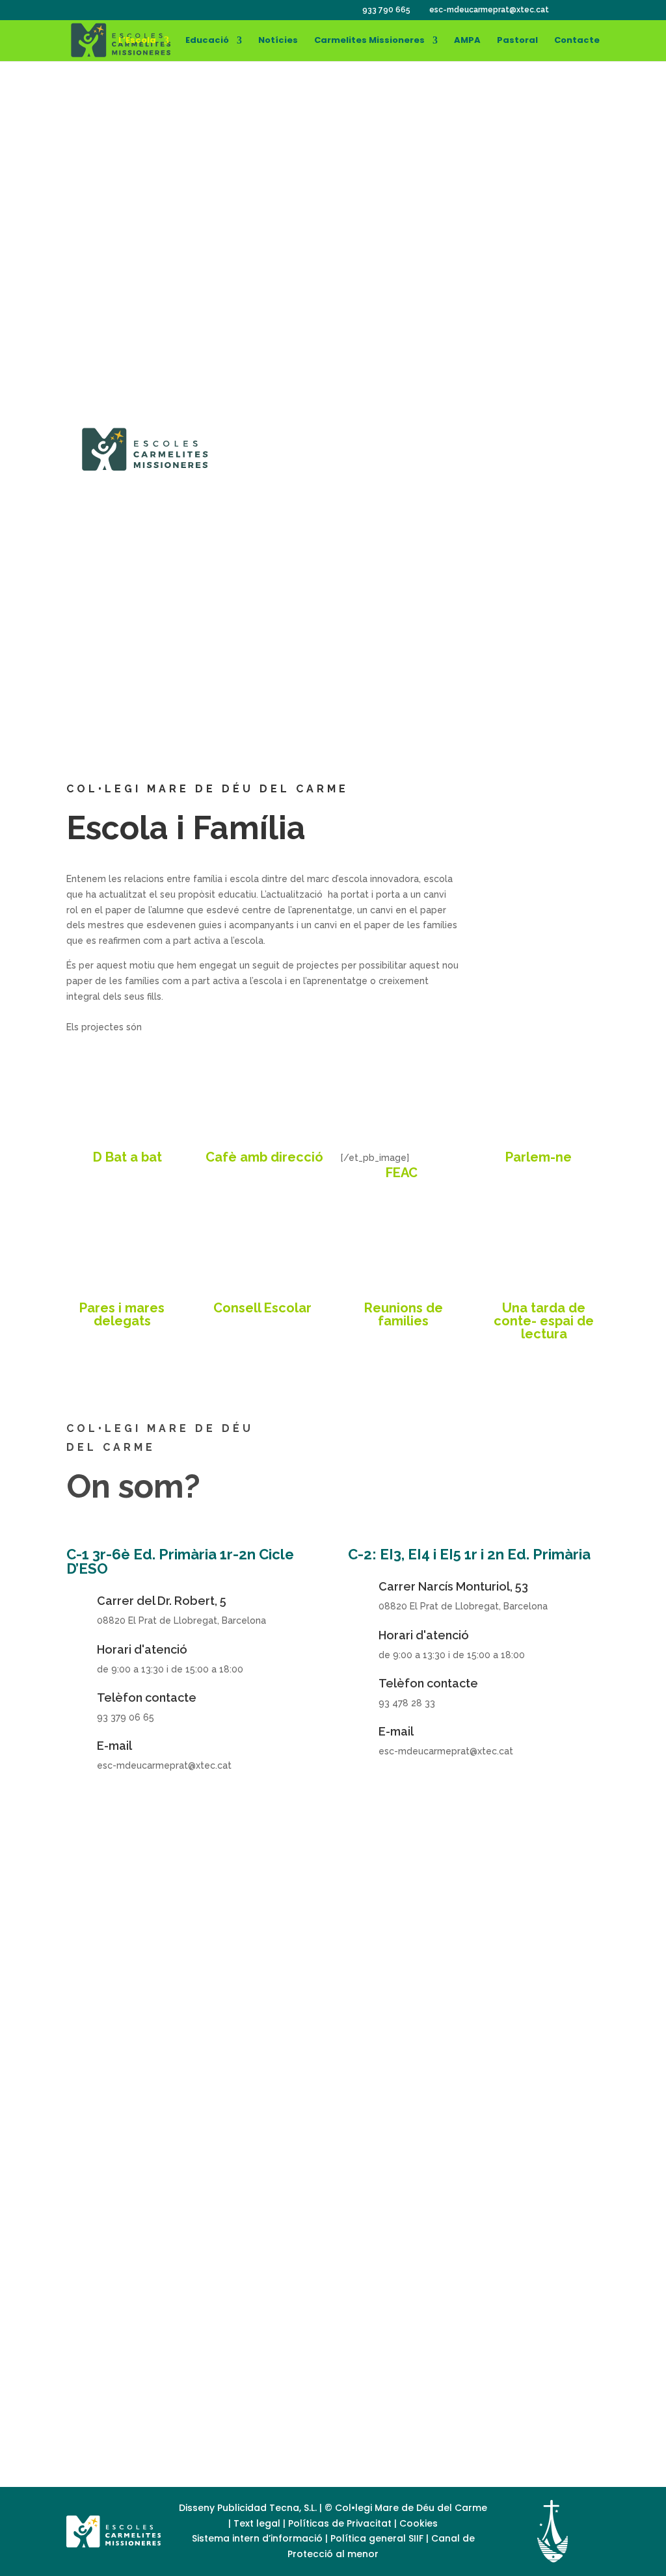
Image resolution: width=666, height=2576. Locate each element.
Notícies (278, 41)
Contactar (469, 622)
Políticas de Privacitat (340, 2523)
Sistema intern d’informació (259, 2538)
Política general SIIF (377, 2538)
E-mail (114, 1746)
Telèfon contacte (147, 1698)
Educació (207, 41)
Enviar (518, 2316)
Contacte (577, 41)
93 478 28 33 (162, 711)
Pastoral (517, 41)
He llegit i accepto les (242, 2282)
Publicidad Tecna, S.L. (267, 2508)
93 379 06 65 (163, 618)
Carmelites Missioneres (369, 41)
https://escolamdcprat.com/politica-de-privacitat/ (257, 2417)
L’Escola (137, 41)
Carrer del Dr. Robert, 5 (162, 1601)
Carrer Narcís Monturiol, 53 (453, 1586)
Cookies (419, 2523)
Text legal (258, 2523)
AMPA (467, 41)
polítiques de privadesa (292, 2282)
